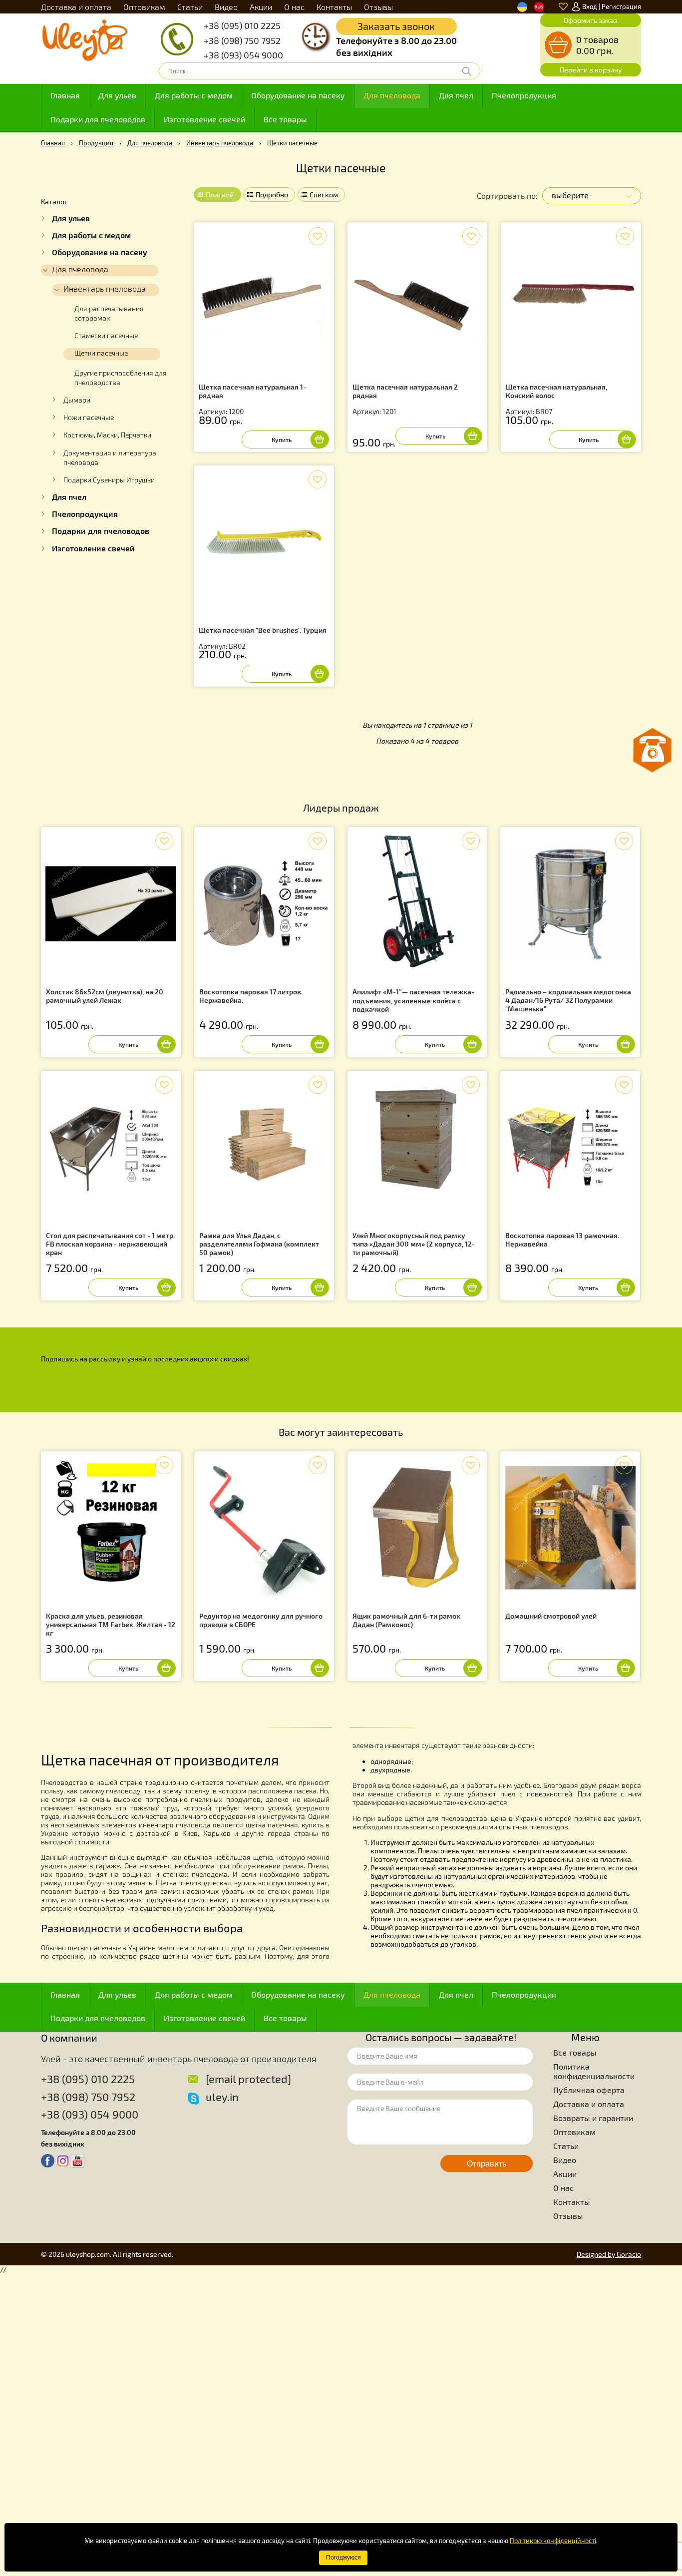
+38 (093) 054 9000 (243, 55)
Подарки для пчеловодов (98, 119)
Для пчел (456, 95)
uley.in (222, 2097)
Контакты (334, 7)
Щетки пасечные (101, 353)
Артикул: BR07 (556, 399)
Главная (65, 95)
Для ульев (117, 95)
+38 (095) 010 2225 (242, 25)
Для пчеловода (392, 95)
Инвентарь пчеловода (220, 143)
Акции (261, 7)
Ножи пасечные (89, 418)
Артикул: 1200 (252, 399)
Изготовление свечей (204, 119)
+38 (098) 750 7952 (242, 40)
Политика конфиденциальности (594, 2071)
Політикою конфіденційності (553, 2541)
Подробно (272, 195)
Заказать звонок (396, 26)
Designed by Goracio (609, 2254)
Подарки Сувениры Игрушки (109, 480)
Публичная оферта (589, 2090)
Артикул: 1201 (405, 399)
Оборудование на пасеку (298, 95)
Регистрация (621, 6)
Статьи (190, 7)
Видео (226, 7)
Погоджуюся (343, 2558)
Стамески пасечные (106, 336)
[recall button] (653, 750)
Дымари (77, 400)
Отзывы (378, 7)
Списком (324, 195)
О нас (294, 7)
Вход (590, 6)
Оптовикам (144, 7)
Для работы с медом (194, 95)
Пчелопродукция (524, 95)
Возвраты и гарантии (593, 2118)
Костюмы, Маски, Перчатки (107, 435)
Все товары (285, 119)
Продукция (96, 143)
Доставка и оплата (76, 7)
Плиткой (220, 195)
